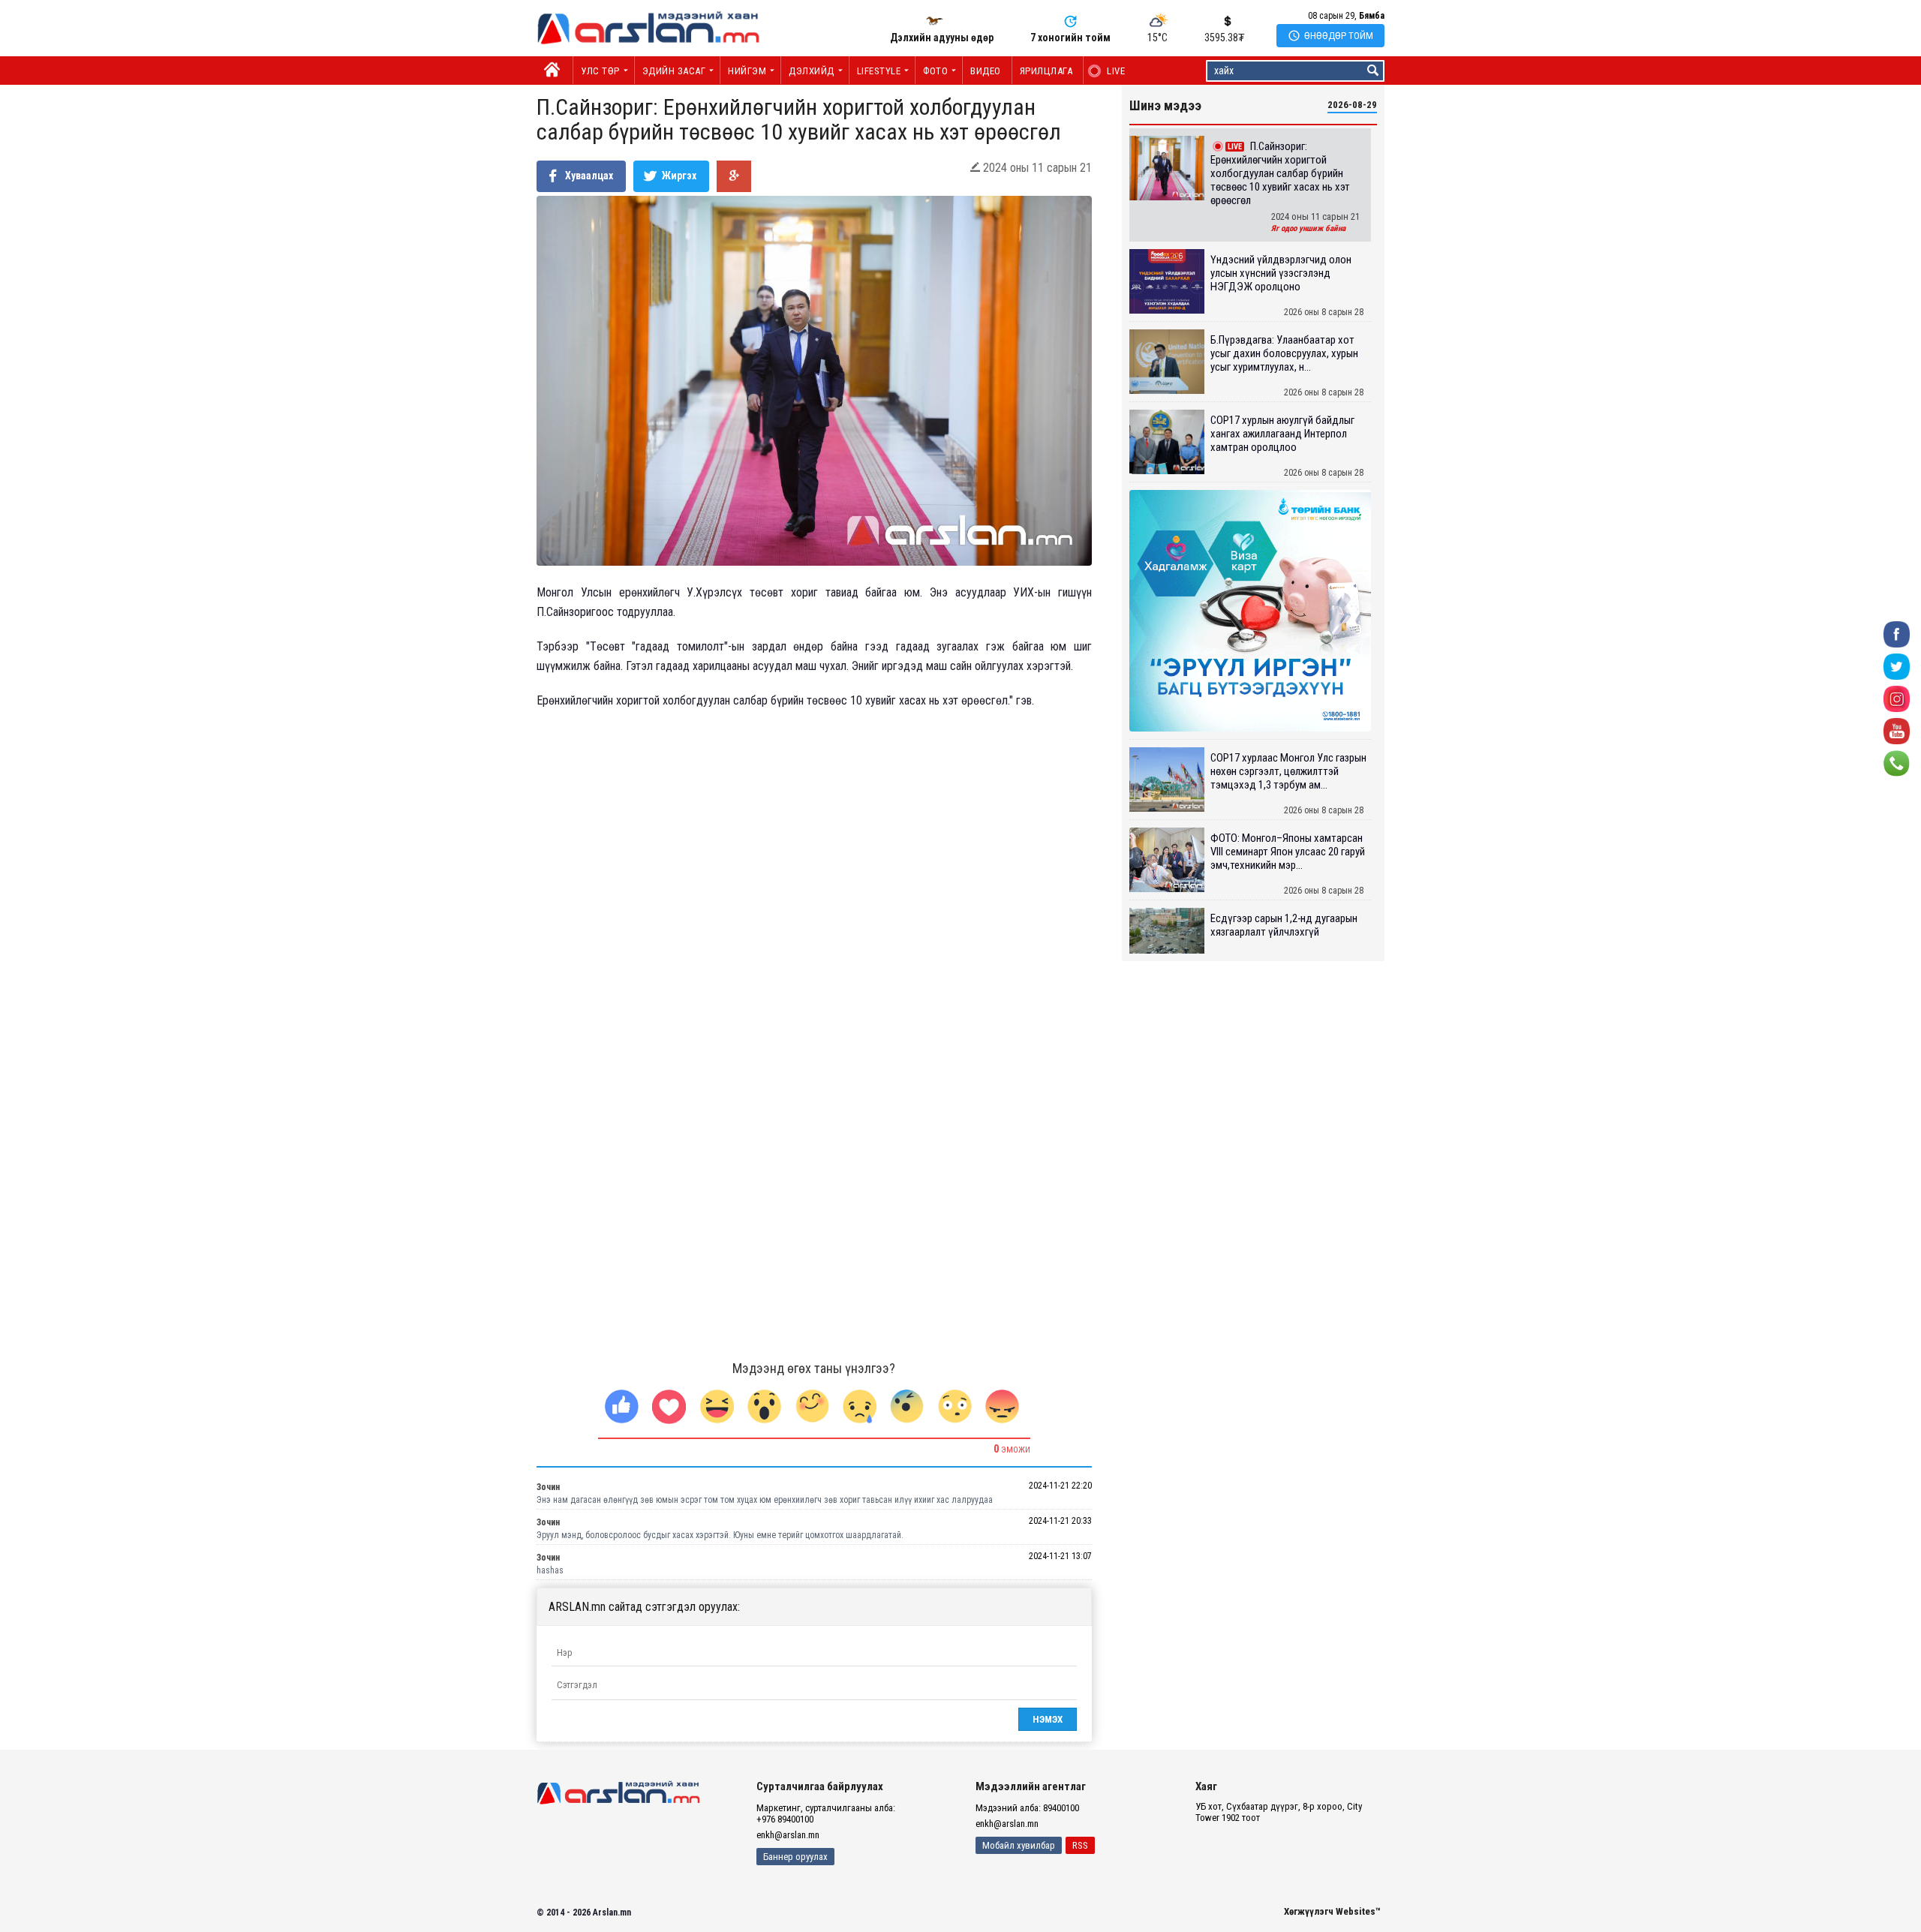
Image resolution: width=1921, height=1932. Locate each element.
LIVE (1108, 71)
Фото (935, 71)
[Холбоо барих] (1897, 763)
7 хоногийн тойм (1070, 38)
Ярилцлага (1046, 71)
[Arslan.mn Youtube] (1897, 730)
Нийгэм (747, 71)
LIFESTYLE (879, 71)
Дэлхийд (812, 71)
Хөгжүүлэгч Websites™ (1332, 1911)
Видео (986, 71)
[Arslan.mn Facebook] (1897, 634)
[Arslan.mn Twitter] (1897, 666)
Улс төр (600, 71)
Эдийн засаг (674, 71)
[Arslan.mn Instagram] (1897, 698)
